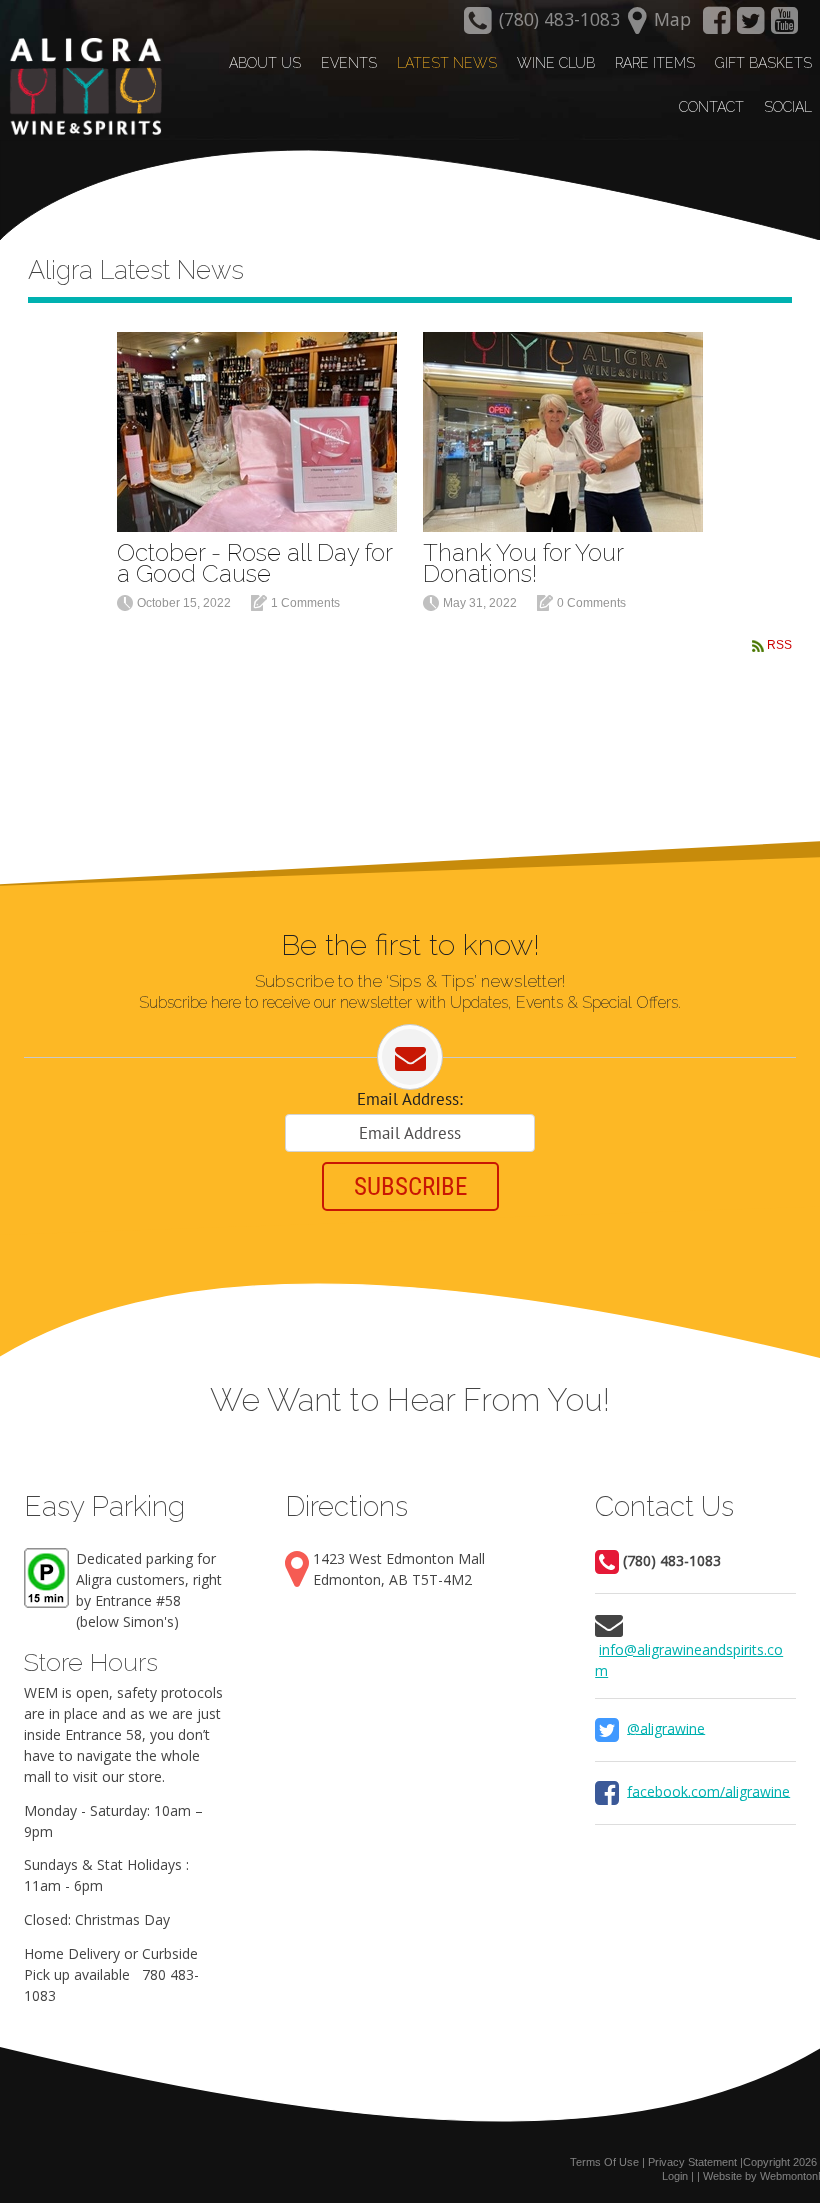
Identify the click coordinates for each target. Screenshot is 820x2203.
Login (675, 2176)
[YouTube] (785, 26)
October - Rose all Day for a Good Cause (254, 563)
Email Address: (410, 1099)
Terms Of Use (604, 2162)
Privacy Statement (692, 2162)
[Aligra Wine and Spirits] (81, 87)
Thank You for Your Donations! (523, 563)
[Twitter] (751, 26)
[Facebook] (716, 26)
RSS (779, 645)
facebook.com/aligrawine (708, 1790)
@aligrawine (666, 1727)
